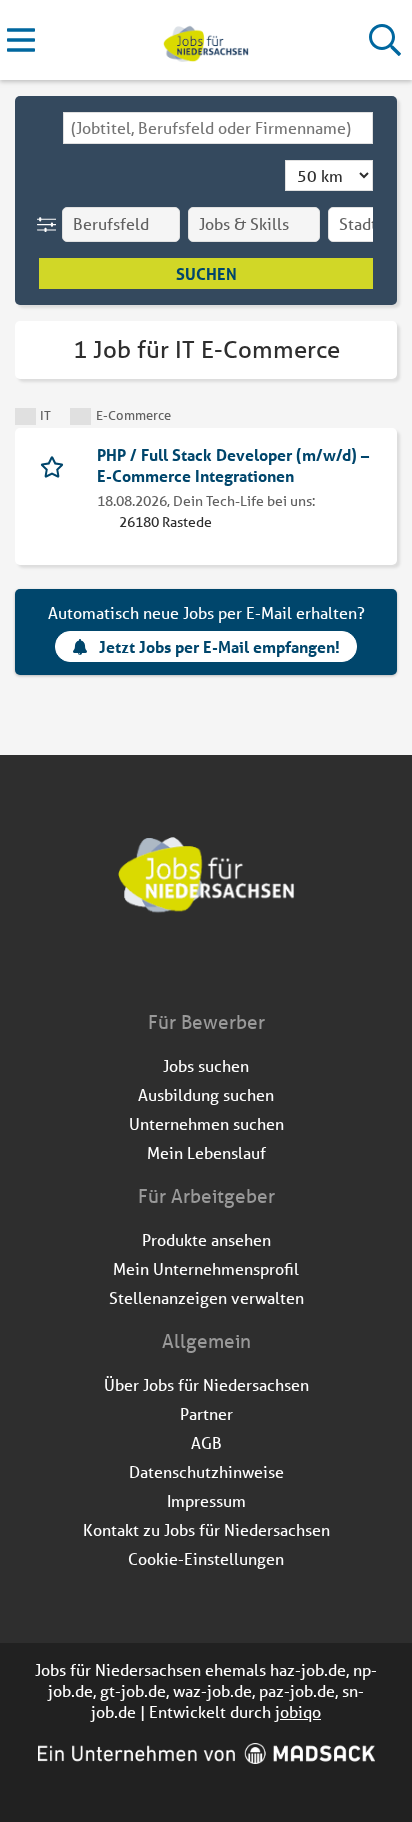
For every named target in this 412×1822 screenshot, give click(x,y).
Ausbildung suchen (206, 1094)
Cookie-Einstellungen (206, 1558)
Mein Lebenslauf (206, 1152)
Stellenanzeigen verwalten (206, 1297)
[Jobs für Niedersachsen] (205, 40)
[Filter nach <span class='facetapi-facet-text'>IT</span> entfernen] (25, 416)
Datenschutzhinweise (206, 1471)
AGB (206, 1442)
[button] (50, 224)
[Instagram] (224, 967)
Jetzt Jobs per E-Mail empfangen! (219, 646)
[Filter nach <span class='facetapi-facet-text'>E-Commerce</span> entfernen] (80, 416)
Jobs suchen (206, 1065)
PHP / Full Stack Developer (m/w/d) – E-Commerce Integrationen (233, 465)
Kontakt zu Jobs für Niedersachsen (206, 1529)
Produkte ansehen (206, 1239)
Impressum (206, 1500)
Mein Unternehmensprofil (206, 1268)
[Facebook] (191, 967)
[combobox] (218, 128)
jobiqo (298, 1711)
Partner (206, 1413)
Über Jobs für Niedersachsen (206, 1384)
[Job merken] (56, 465)
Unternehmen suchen (206, 1123)
